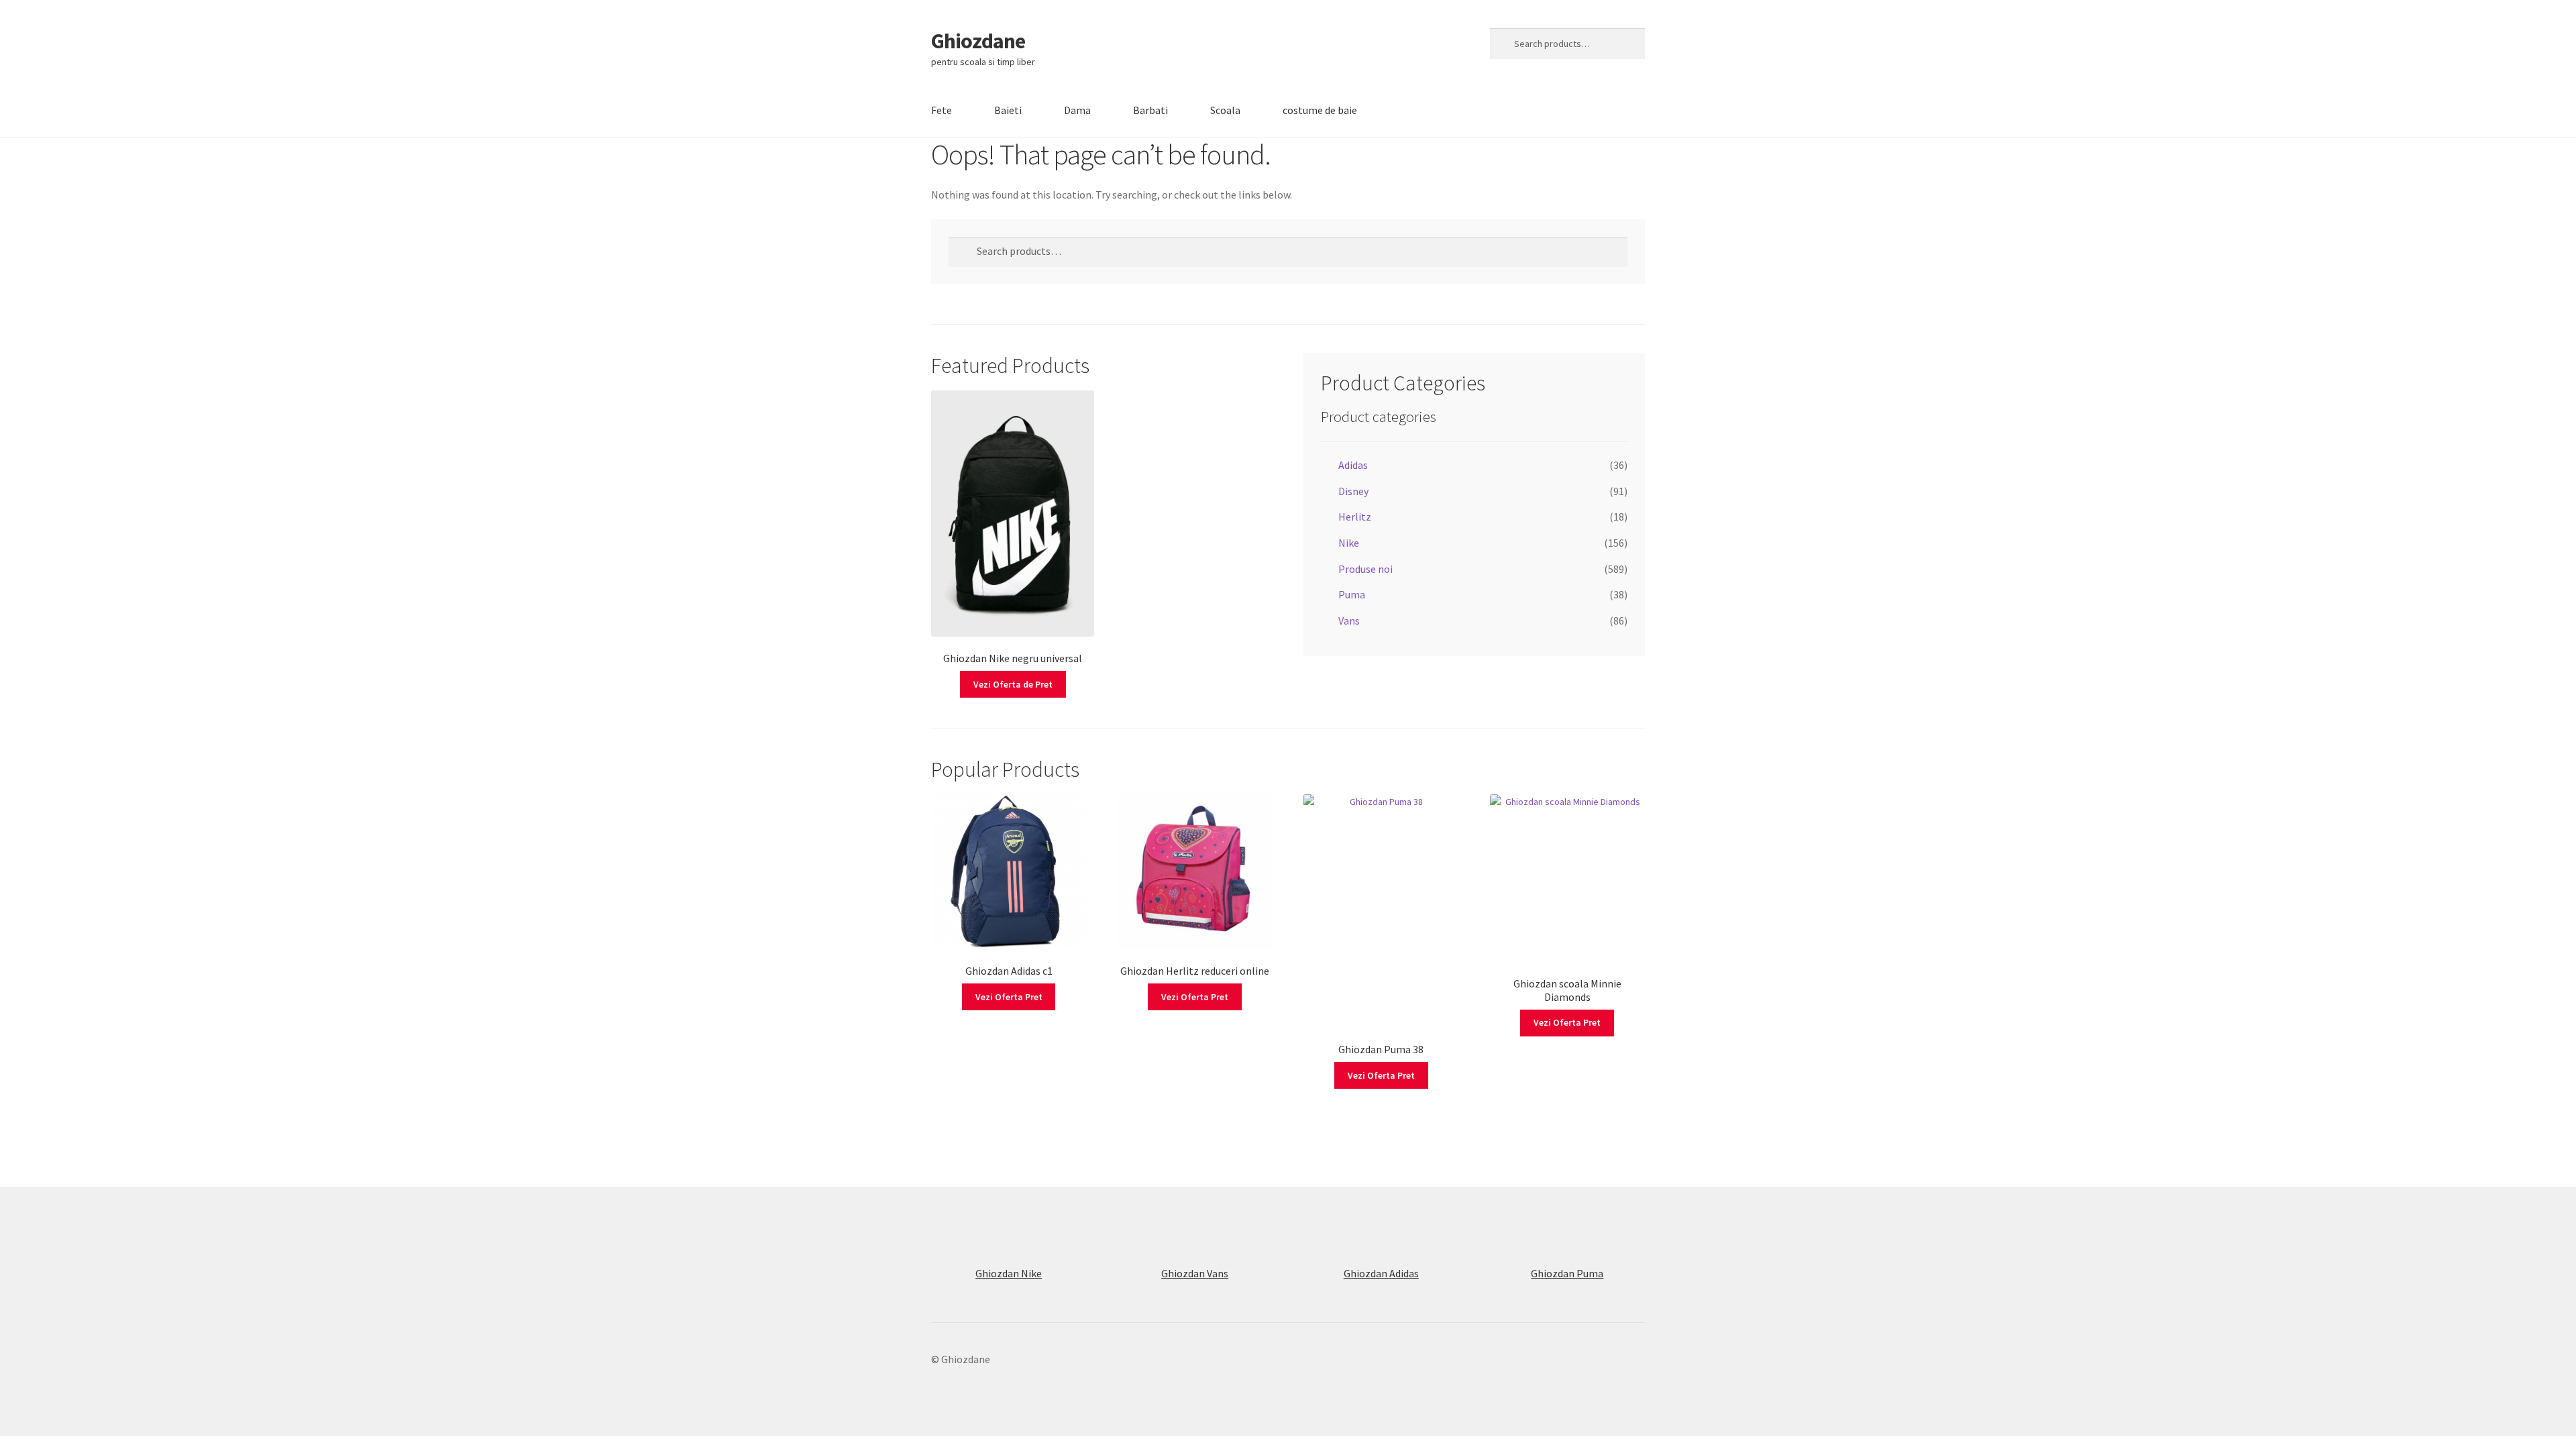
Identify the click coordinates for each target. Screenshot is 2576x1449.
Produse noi (1365, 569)
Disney (1353, 491)
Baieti (1008, 110)
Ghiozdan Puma (1567, 1273)
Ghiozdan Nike (1009, 1273)
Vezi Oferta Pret (1009, 997)
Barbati (1150, 110)
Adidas (1353, 465)
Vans (1349, 621)
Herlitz (1355, 517)
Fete (942, 110)
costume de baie (1320, 110)
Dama (1077, 110)
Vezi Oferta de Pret (1013, 684)
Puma (1352, 594)
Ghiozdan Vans (1195, 1273)
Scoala (1225, 110)
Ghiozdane (978, 41)
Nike (1349, 543)
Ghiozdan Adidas (1381, 1273)
